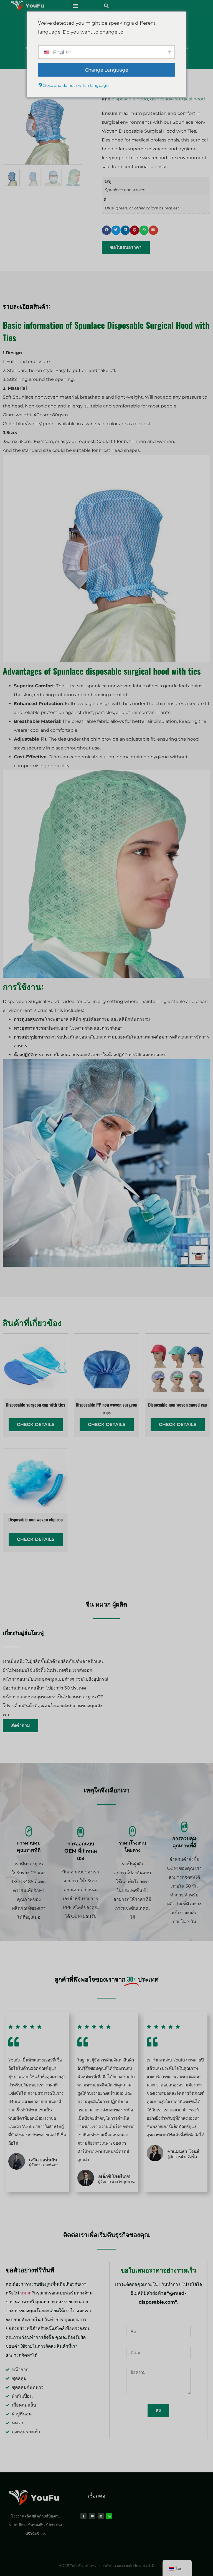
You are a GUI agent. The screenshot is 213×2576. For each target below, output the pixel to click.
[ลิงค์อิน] (101, 2516)
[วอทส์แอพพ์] (109, 2516)
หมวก (103, 1604)
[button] (75, 6)
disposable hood (130, 99)
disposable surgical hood (177, 99)
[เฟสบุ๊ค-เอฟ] (83, 2516)
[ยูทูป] (92, 2516)
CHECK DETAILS (36, 1424)
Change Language (106, 70)
